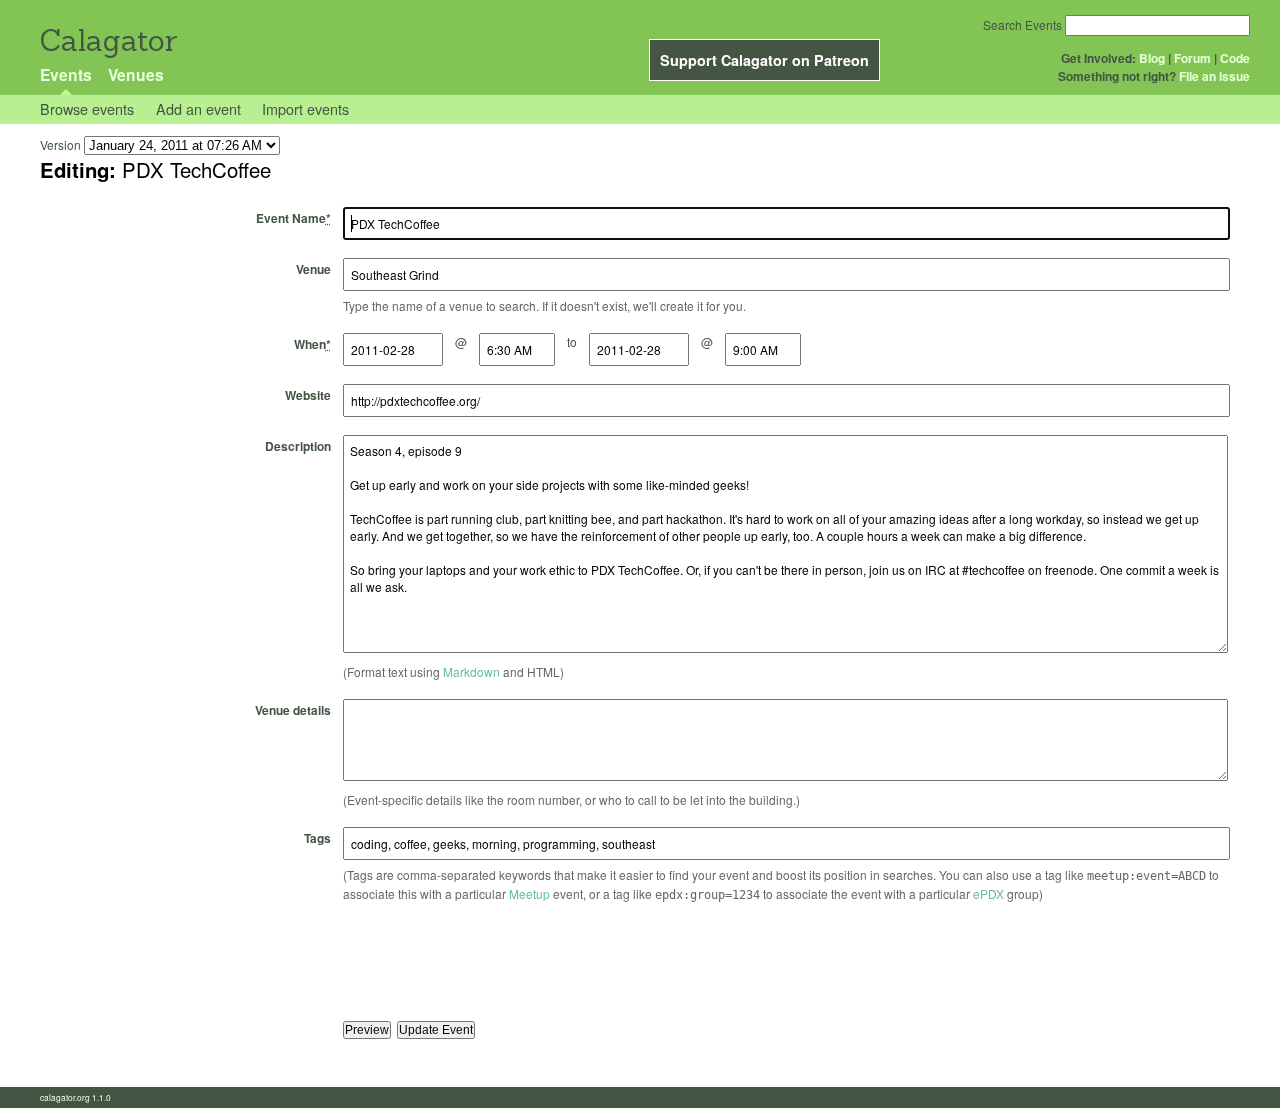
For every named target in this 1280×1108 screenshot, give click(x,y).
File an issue (1214, 76)
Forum (1192, 58)
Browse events (87, 108)
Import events (305, 108)
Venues (136, 74)
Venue (313, 269)
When (312, 344)
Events (66, 74)
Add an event (198, 108)
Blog (1152, 58)
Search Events (1022, 24)
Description (298, 446)
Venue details (293, 710)
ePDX (988, 893)
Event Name (293, 218)
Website (308, 395)
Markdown (471, 671)
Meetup (529, 893)
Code (1235, 58)
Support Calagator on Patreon (764, 60)
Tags (317, 838)
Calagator (107, 40)
